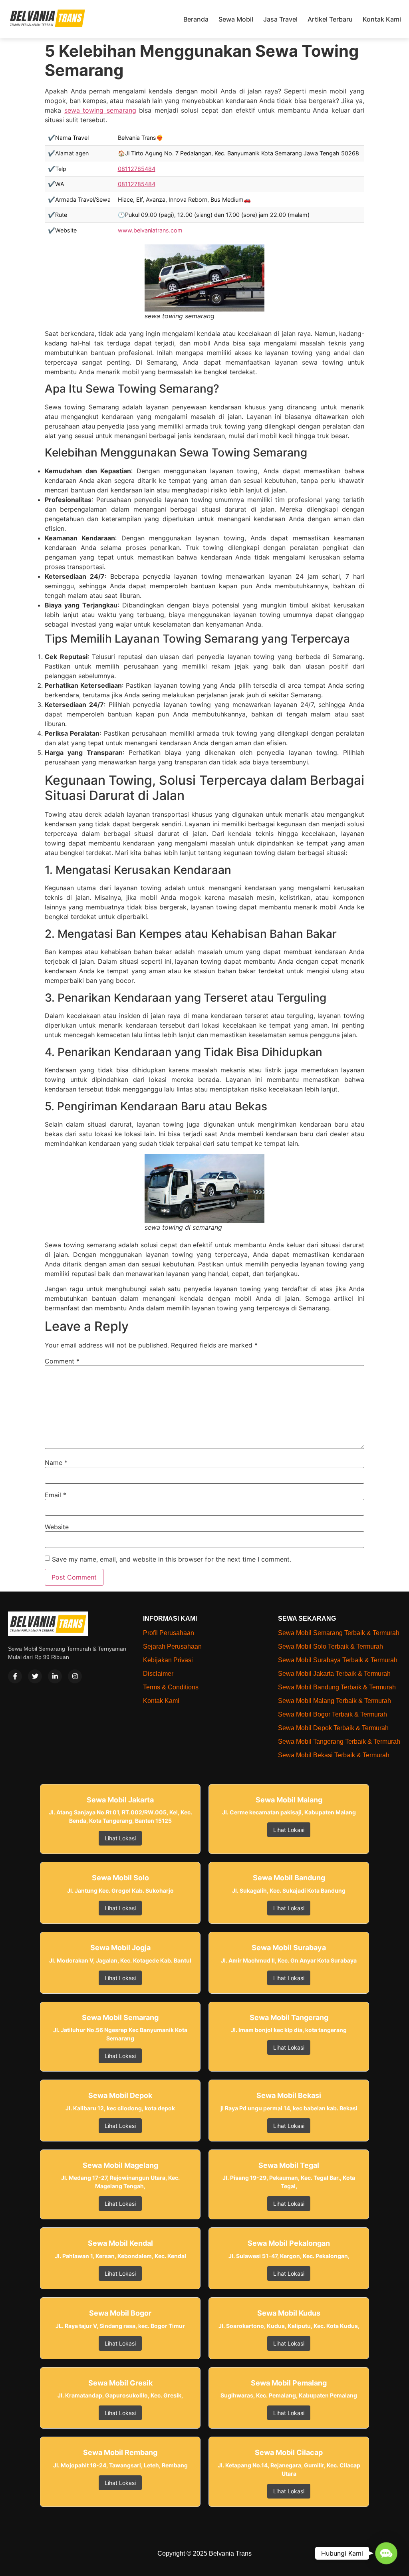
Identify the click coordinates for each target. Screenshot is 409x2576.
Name (56, 1463)
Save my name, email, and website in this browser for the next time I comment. (172, 1559)
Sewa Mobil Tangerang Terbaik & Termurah (339, 1741)
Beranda (196, 19)
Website (57, 1527)
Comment (62, 1361)
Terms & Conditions (171, 1687)
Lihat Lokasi (120, 1838)
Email (56, 1495)
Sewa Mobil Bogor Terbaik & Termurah (333, 1714)
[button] (386, 2553)
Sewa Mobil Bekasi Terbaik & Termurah (334, 1755)
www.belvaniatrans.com (150, 230)
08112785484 (137, 169)
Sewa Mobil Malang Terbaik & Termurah (335, 1701)
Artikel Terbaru (330, 19)
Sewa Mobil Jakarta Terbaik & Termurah (334, 1674)
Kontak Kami (382, 19)
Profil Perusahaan (169, 1633)
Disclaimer (158, 1674)
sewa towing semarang (100, 110)
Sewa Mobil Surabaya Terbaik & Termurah (338, 1660)
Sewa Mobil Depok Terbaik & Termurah (333, 1728)
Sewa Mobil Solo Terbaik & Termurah (331, 1646)
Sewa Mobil (236, 19)
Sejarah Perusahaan (172, 1646)
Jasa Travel (280, 19)
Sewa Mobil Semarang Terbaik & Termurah (339, 1633)
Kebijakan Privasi (168, 1660)
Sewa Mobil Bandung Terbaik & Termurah (337, 1687)
